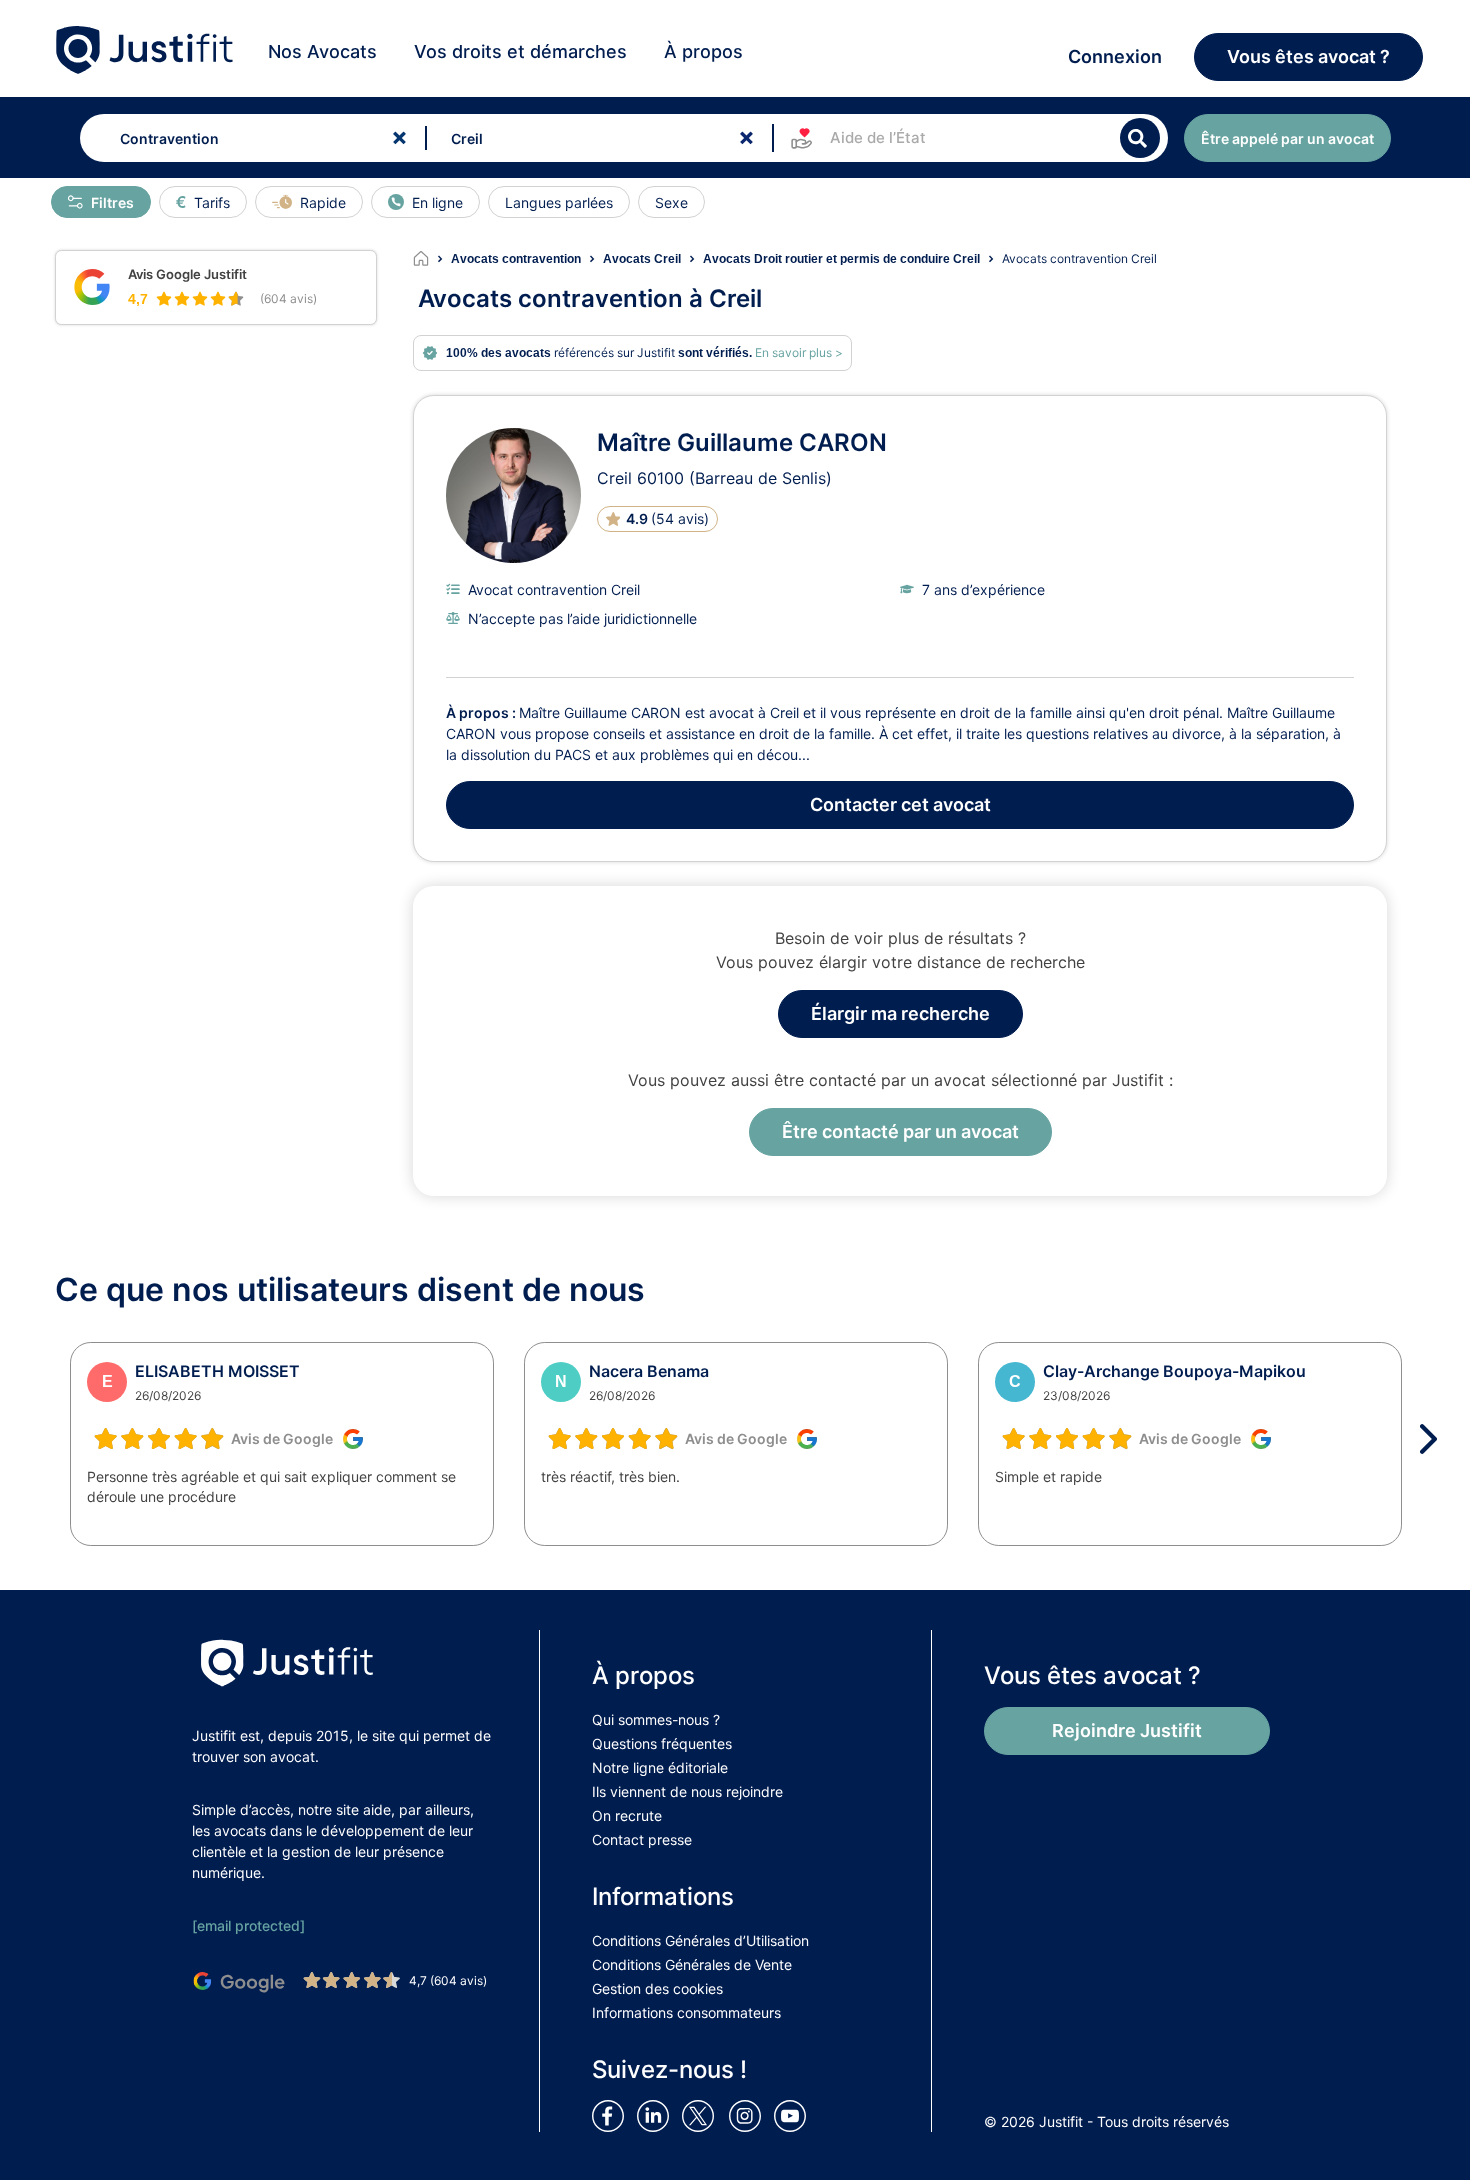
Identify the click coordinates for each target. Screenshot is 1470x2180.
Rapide (323, 202)
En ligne (437, 202)
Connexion (1115, 56)
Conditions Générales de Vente (692, 1964)
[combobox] (248, 138)
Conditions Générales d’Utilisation (700, 1940)
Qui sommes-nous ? (656, 1719)
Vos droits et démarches (520, 51)
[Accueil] (432, 259)
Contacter (900, 804)
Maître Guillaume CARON (742, 442)
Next (1435, 1439)
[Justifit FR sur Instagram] (749, 2115)
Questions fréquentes (662, 1743)
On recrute (627, 1815)
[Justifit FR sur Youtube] (794, 2115)
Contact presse (642, 1839)
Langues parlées (559, 202)
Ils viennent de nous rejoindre (687, 1791)
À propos (703, 51)
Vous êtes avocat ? (1308, 56)
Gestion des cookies (657, 1988)
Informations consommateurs (686, 2012)
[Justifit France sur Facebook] (612, 2115)
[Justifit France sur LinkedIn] (657, 2115)
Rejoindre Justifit (1127, 1730)
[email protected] (248, 1925)
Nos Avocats (322, 51)
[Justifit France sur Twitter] (703, 2115)
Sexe (671, 202)
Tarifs (212, 202)
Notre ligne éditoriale (660, 1767)
